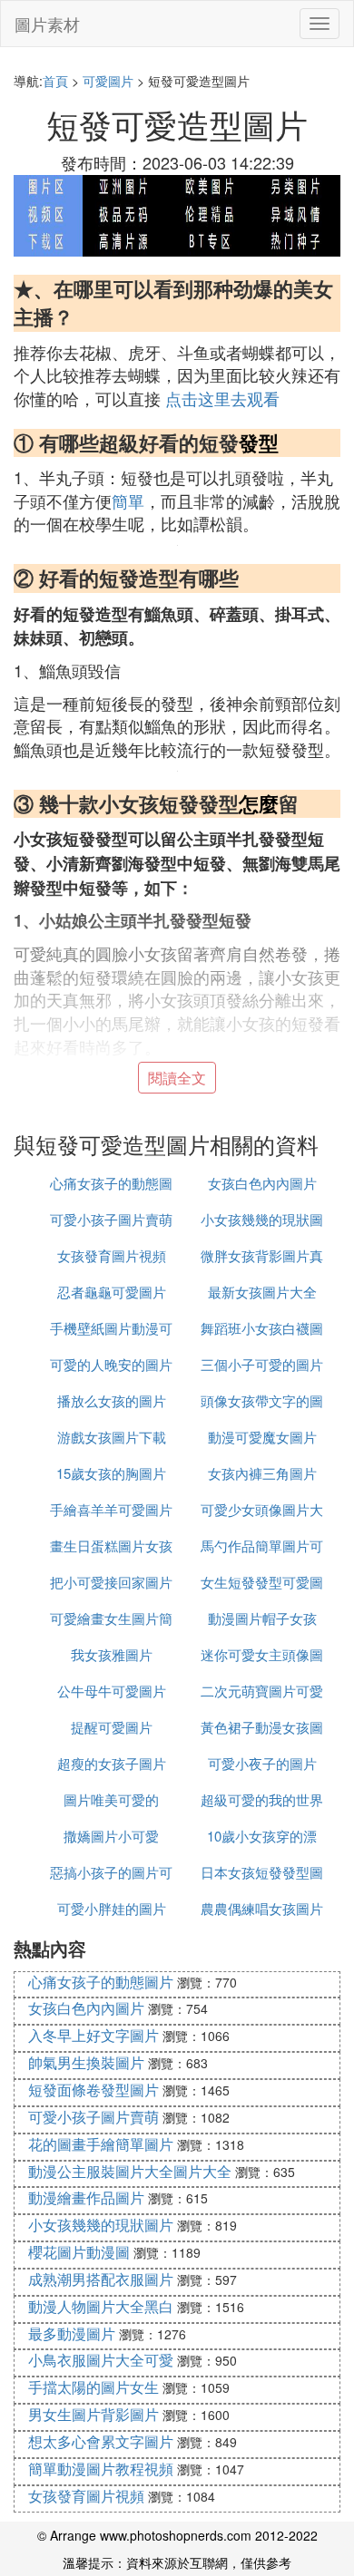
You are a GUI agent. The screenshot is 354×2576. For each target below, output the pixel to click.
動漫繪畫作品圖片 (86, 2197)
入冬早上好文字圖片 (93, 2035)
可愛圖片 (108, 81)
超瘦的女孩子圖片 (112, 1763)
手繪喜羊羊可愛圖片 (111, 1509)
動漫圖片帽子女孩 (262, 1618)
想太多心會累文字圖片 (101, 2441)
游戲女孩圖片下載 (112, 1437)
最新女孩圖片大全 (262, 1292)
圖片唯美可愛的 (111, 1799)
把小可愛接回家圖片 (111, 1582)
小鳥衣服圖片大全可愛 (101, 2360)
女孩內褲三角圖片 (262, 1473)
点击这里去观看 (222, 398)
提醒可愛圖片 (112, 1727)
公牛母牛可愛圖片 (112, 1691)
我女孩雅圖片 (112, 1654)
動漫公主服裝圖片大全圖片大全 (130, 2171)
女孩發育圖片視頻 (112, 1255)
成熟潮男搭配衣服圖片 (101, 2279)
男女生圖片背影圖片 (93, 2414)
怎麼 (259, 803)
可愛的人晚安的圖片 (111, 1364)
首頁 (55, 81)
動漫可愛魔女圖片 (262, 1437)
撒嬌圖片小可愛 (111, 1836)
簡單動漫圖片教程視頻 (101, 2469)
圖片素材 (47, 24)
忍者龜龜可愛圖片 (112, 1292)
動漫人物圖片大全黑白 (101, 2306)
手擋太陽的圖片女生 (93, 2387)
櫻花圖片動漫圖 (79, 2252)
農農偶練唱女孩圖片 (262, 1908)
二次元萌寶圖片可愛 (262, 1691)
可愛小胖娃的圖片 (112, 1908)
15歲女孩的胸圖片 (111, 1473)
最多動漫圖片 (72, 2333)
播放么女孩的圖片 (112, 1400)
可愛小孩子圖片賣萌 (111, 1219)
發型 (259, 442)
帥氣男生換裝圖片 (86, 2062)
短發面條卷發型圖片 (93, 2090)
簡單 (128, 501)
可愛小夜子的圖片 (262, 1763)
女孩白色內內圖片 (262, 1183)
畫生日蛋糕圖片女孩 (111, 1546)
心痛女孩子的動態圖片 (101, 1982)
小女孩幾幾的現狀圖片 (101, 2225)
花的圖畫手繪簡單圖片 (101, 2144)
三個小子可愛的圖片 (262, 1364)
